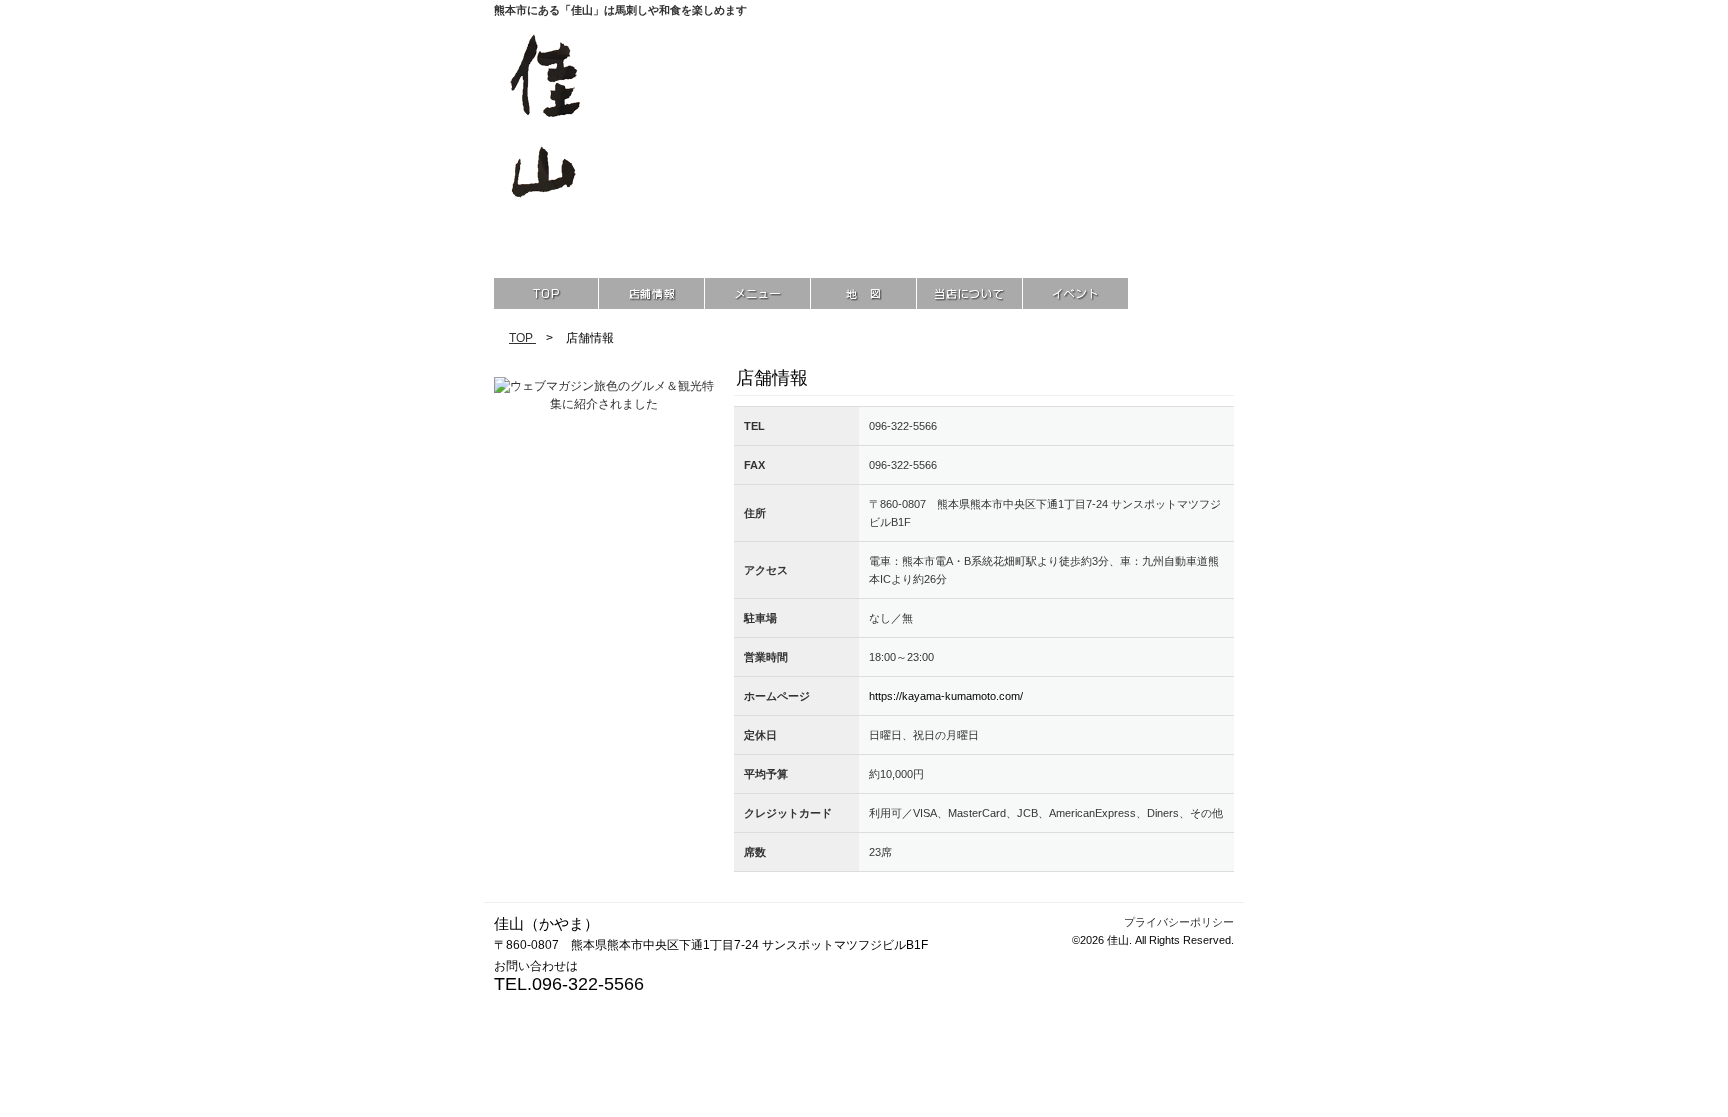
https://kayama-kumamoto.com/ (946, 696)
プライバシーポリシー (1179, 922)
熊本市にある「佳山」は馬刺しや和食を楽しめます (620, 10)
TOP (522, 338)
